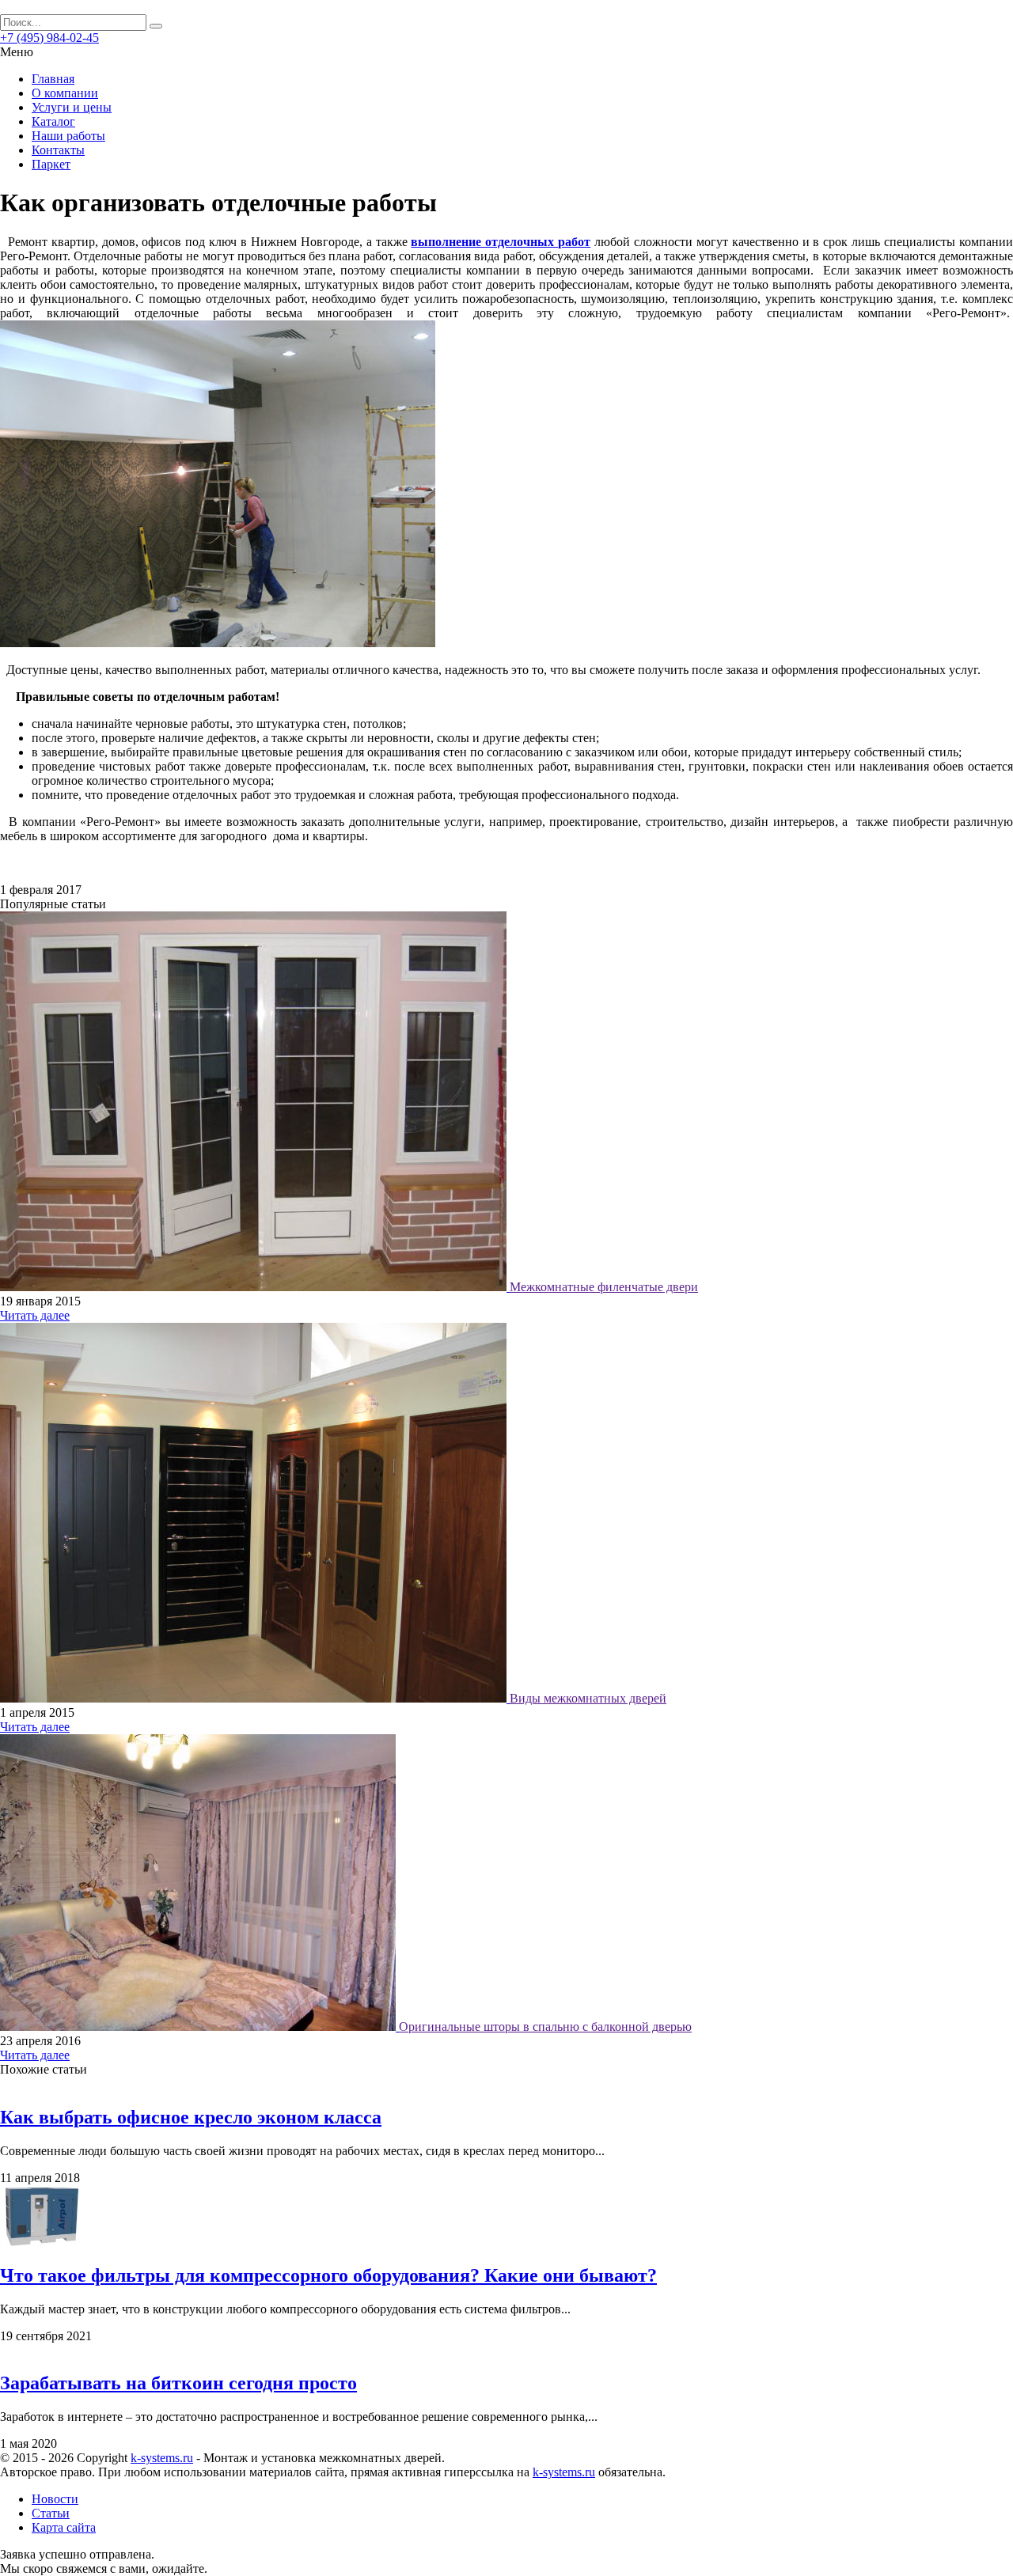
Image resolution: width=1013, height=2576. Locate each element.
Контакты (58, 150)
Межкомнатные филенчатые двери (604, 1287)
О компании (65, 93)
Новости (55, 2499)
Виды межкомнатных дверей (588, 1698)
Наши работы (68, 136)
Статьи (51, 2513)
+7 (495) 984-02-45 (49, 38)
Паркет (51, 164)
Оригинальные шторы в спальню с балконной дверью (545, 2027)
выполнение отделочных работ (501, 242)
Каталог (53, 121)
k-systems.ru (162, 2458)
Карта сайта (64, 2527)
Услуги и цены (72, 107)
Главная (53, 79)
